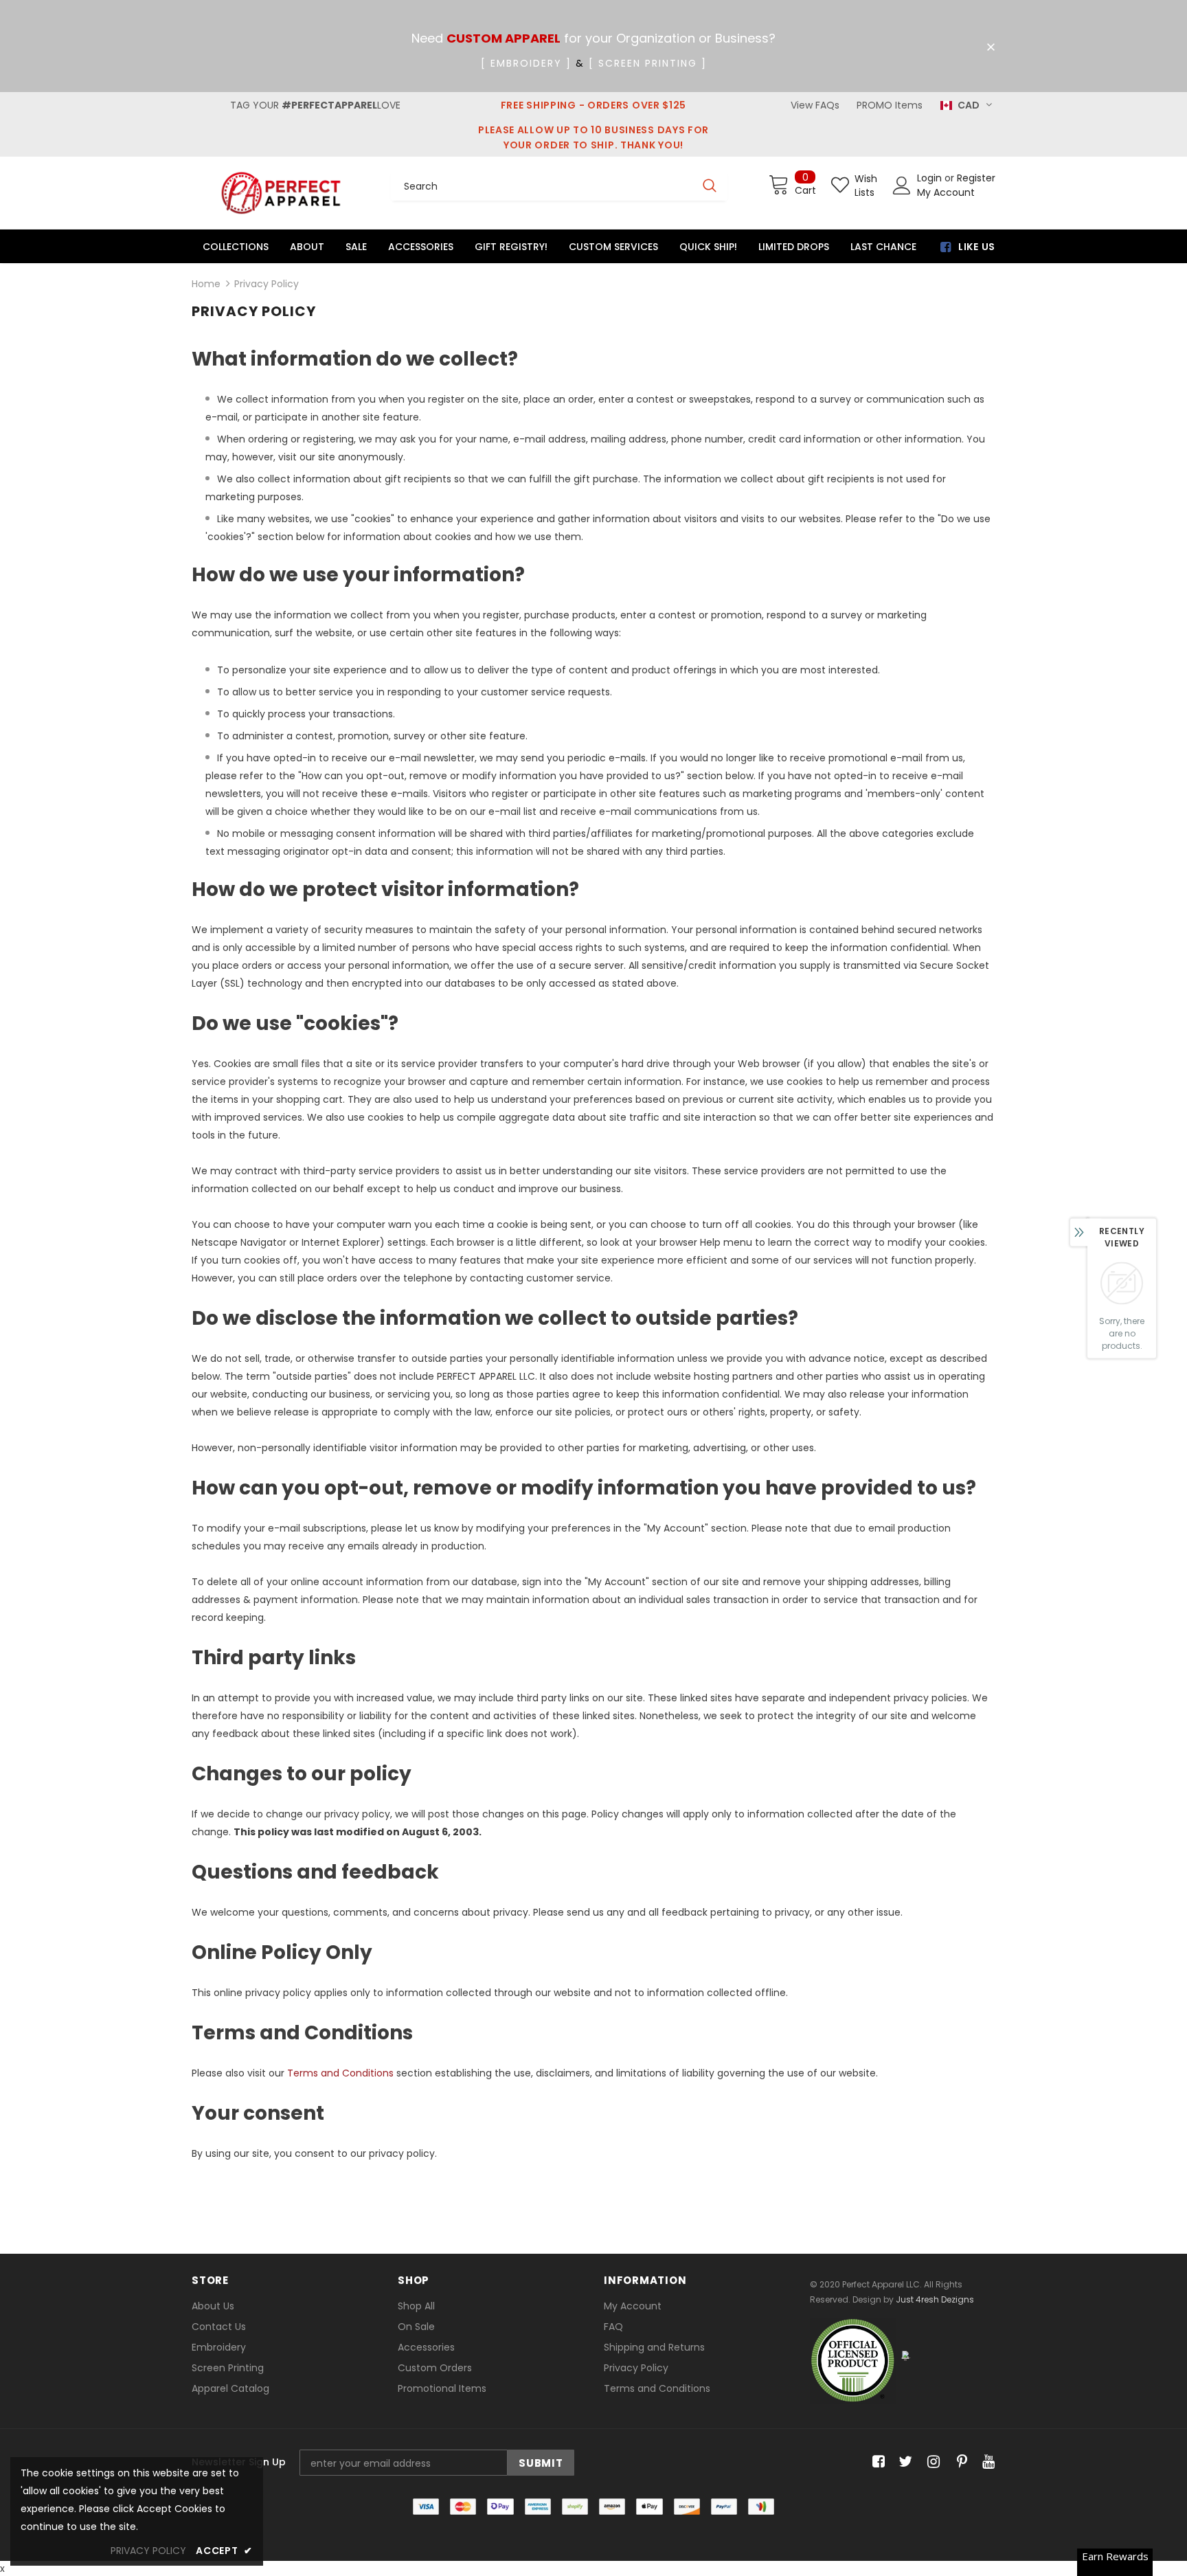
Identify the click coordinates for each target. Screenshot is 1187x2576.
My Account (946, 192)
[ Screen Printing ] (648, 63)
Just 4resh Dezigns (935, 2299)
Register (976, 178)
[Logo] (281, 193)
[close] (991, 47)
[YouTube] (986, 2462)
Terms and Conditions (340, 2073)
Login (931, 178)
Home (206, 284)
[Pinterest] (959, 2462)
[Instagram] (931, 2462)
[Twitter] (904, 2462)
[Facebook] (876, 2462)
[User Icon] (902, 186)
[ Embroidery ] (526, 63)
